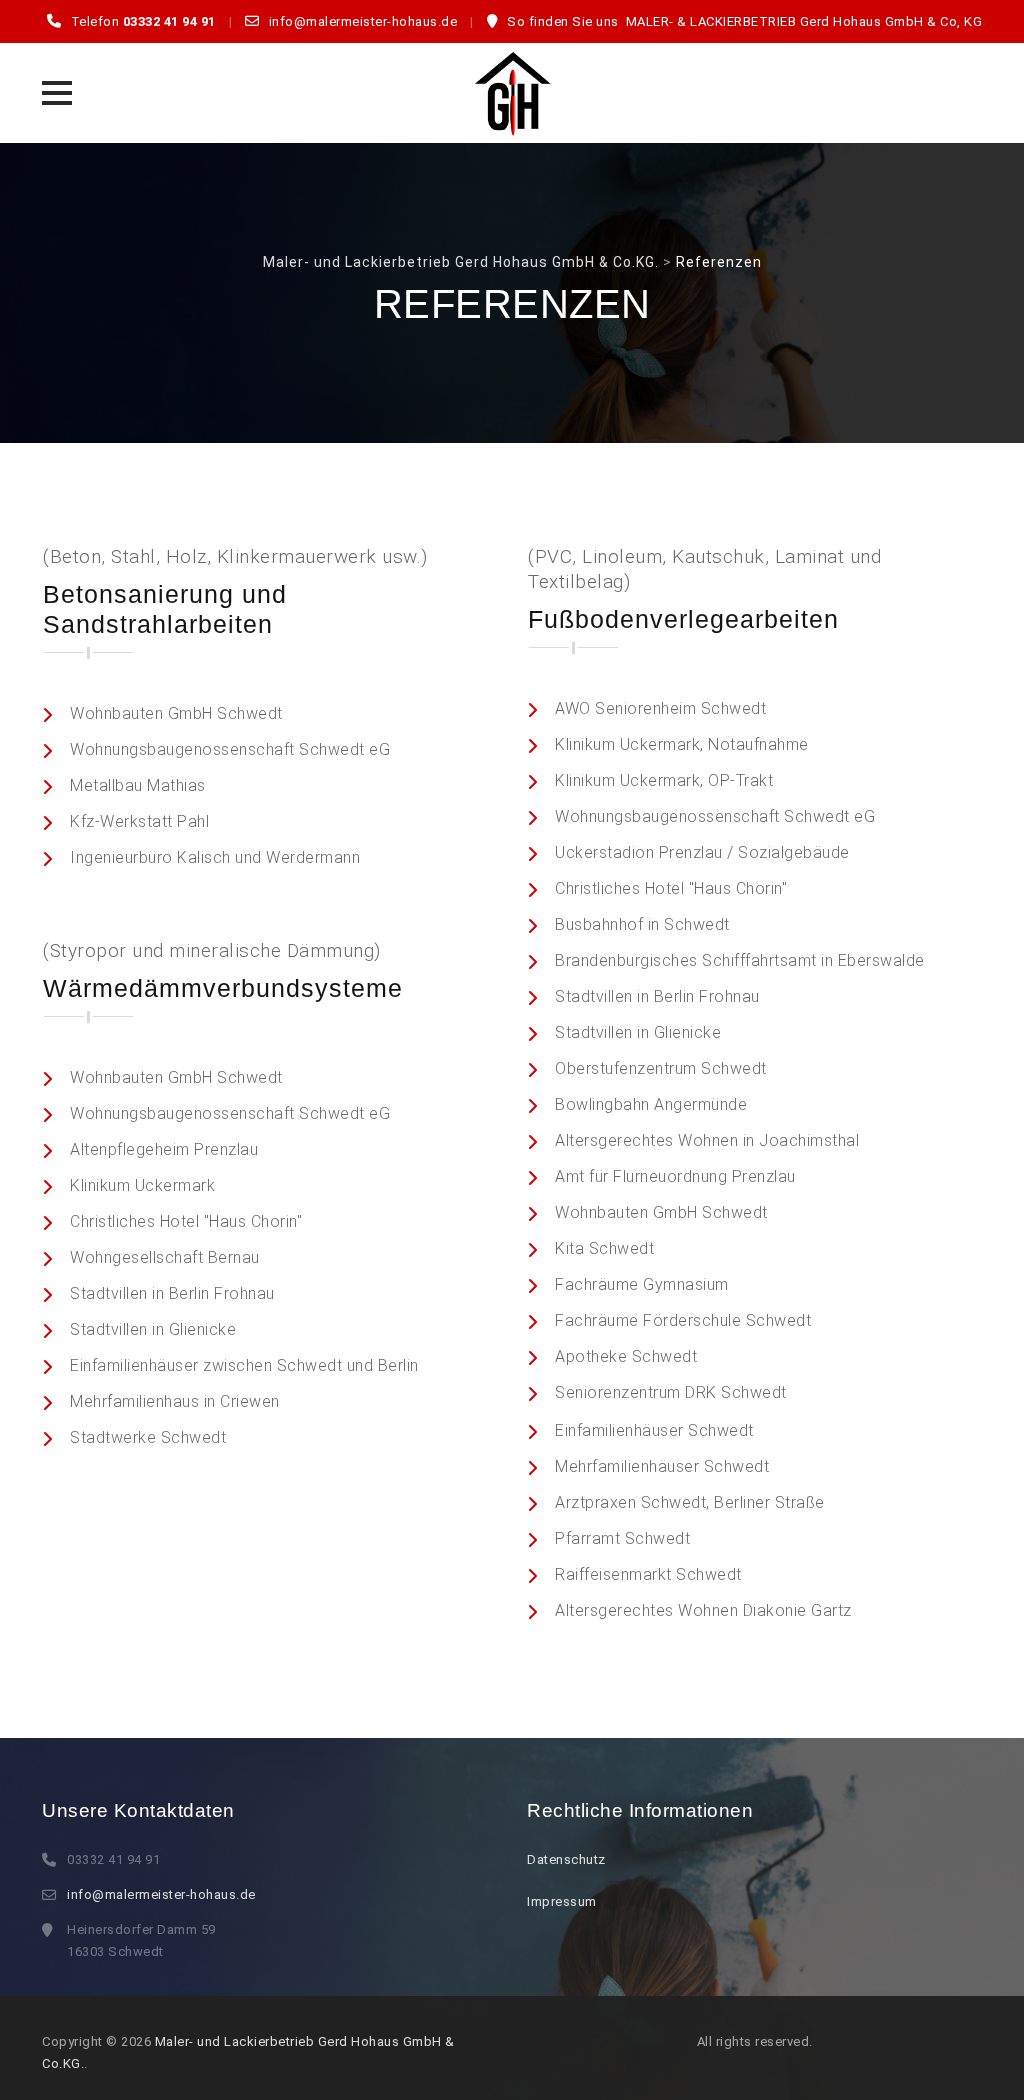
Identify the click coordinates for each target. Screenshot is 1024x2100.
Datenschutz (566, 1859)
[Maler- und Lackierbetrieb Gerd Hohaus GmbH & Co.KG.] (512, 93)
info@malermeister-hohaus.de (161, 1894)
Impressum (562, 1901)
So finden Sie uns (563, 21)
